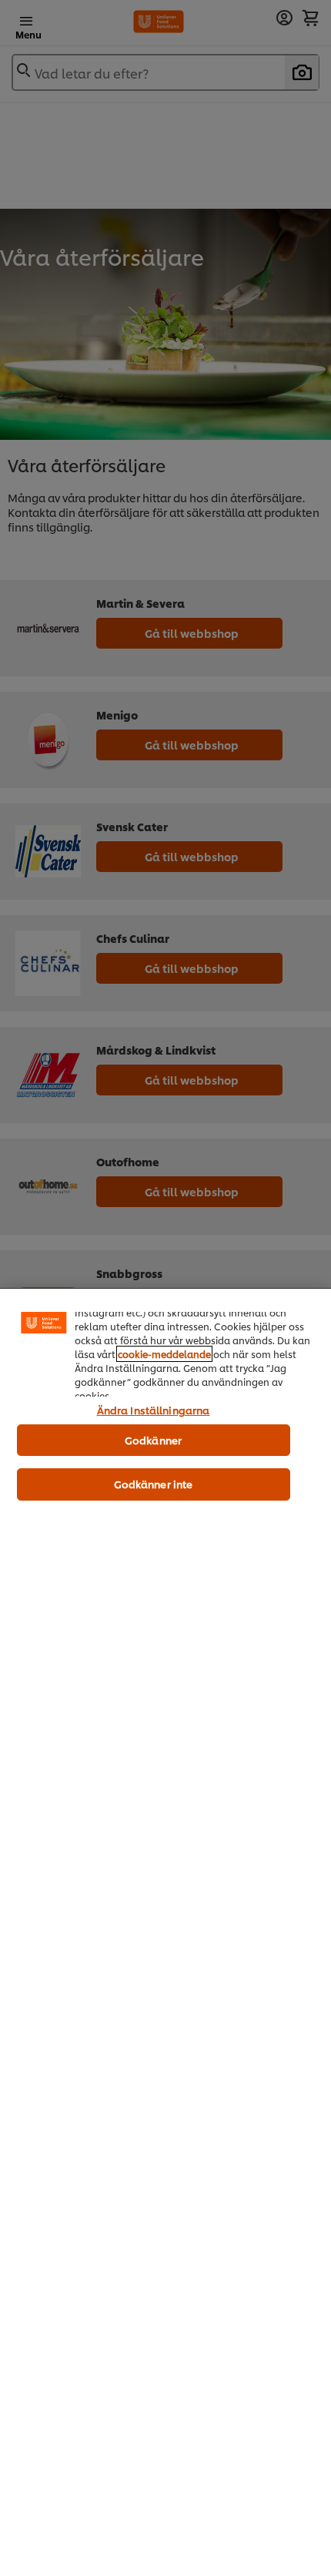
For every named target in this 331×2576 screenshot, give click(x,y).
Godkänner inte (154, 1484)
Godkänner (153, 1440)
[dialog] (165, 1932)
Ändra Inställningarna (154, 1410)
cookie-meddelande (164, 1354)
